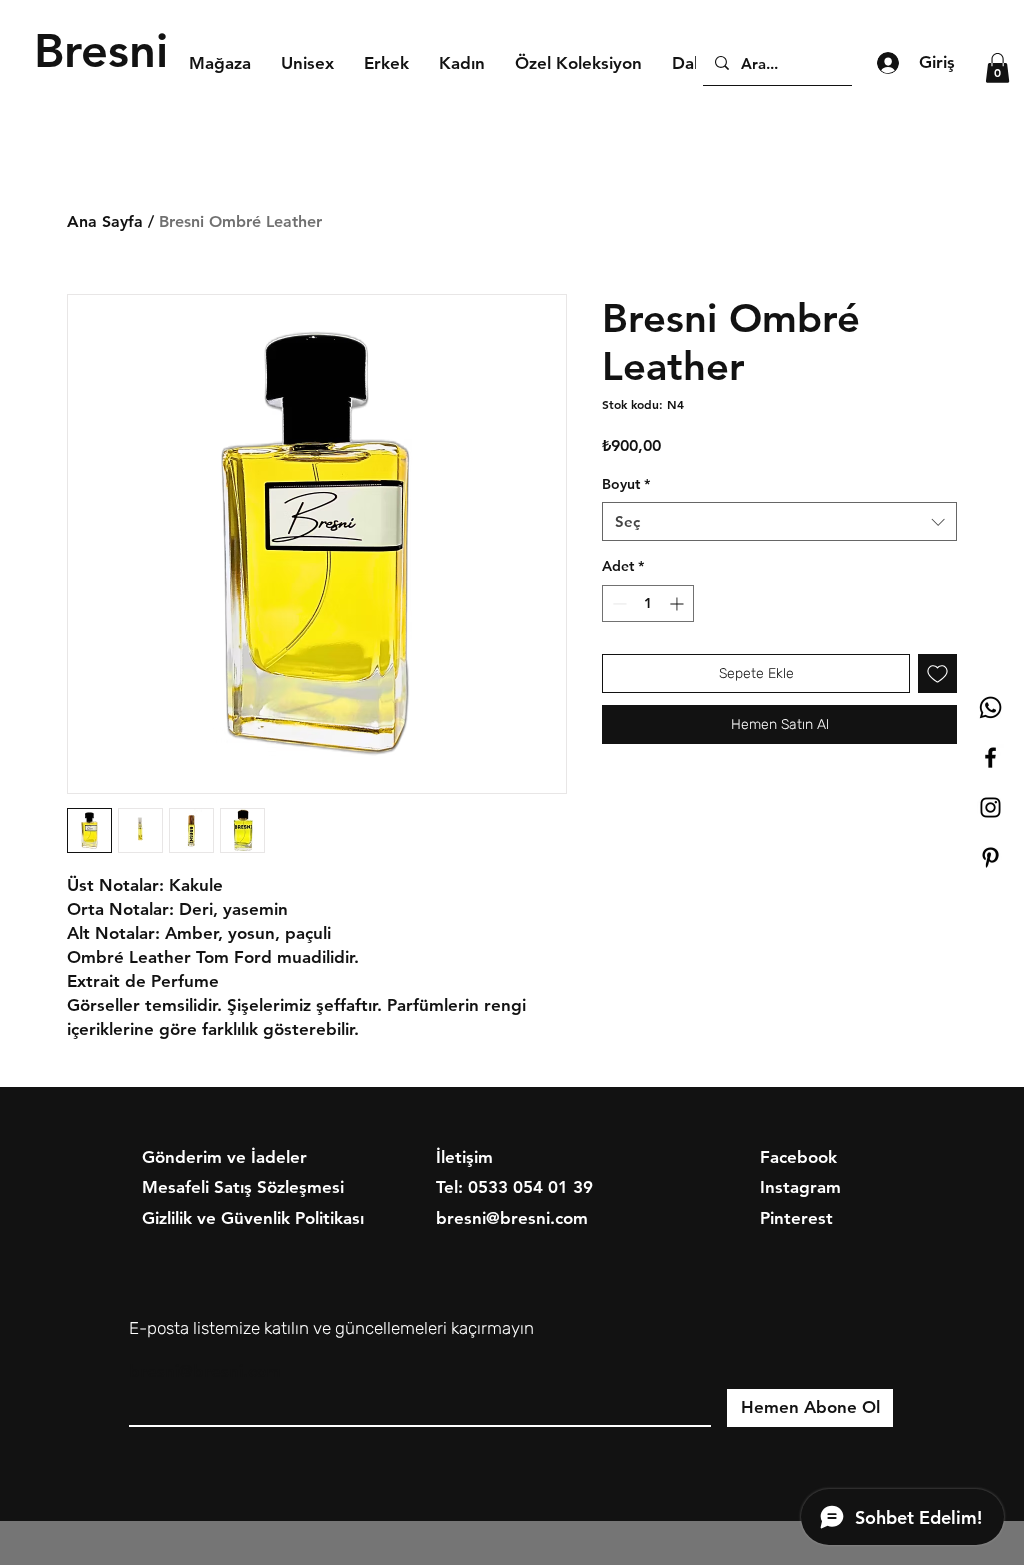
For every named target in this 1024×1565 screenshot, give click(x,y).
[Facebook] (990, 757)
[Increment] (678, 603)
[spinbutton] (648, 603)
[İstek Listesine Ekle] (937, 673)
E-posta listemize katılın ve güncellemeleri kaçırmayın (331, 1328)
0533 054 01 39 (530, 1187)
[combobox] (779, 521)
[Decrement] (617, 603)
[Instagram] (990, 807)
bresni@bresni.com (205, 1371)
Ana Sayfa (105, 221)
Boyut (626, 484)
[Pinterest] (990, 857)
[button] (997, 68)
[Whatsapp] (990, 707)
